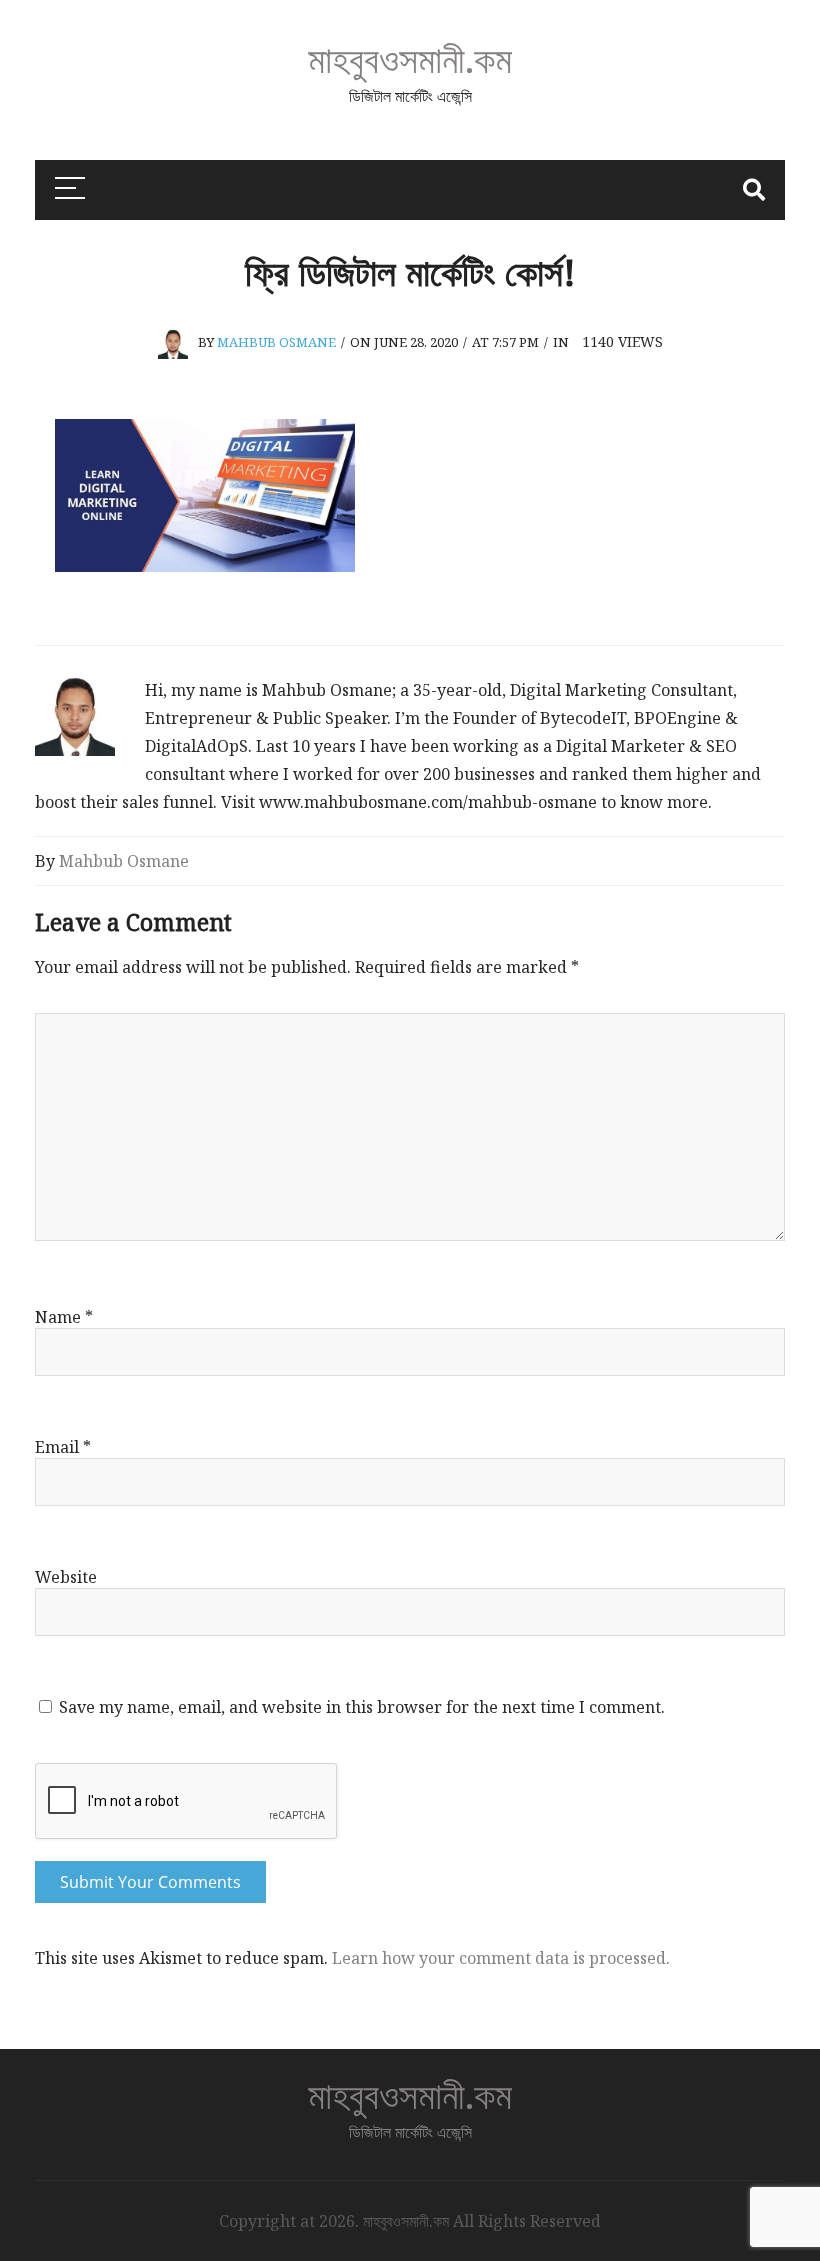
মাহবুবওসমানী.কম (410, 58)
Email (63, 1447)
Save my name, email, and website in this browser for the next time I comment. (362, 1707)
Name (64, 1317)
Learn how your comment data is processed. (501, 1958)
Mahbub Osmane (276, 342)
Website (66, 1577)
